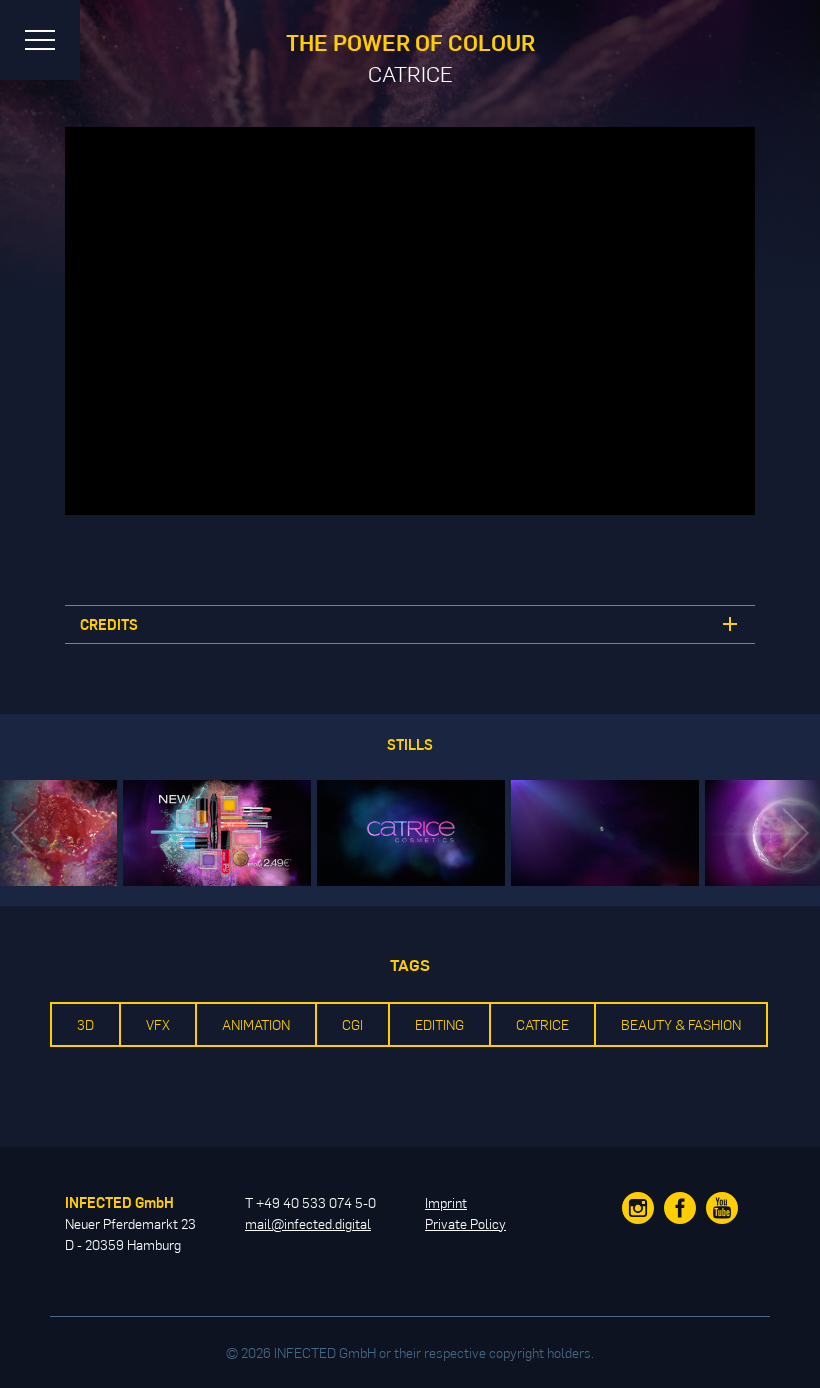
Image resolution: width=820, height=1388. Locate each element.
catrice (542, 1024)
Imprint (446, 1202)
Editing (439, 1024)
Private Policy (465, 1223)
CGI (352, 1024)
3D (85, 1024)
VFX (158, 1024)
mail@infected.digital (308, 1223)
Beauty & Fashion (681, 1024)
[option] (411, 833)
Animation (256, 1024)
